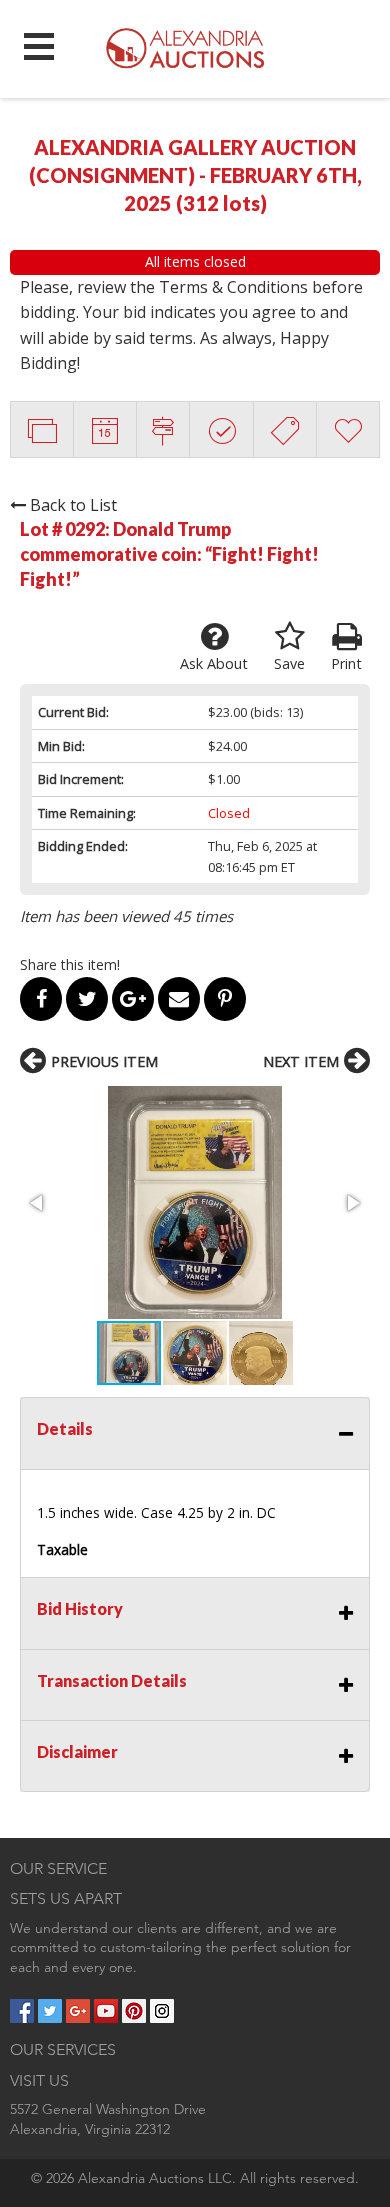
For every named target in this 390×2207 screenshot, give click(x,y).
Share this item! (70, 964)
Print (346, 663)
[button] (195, 1202)
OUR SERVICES (63, 2049)
